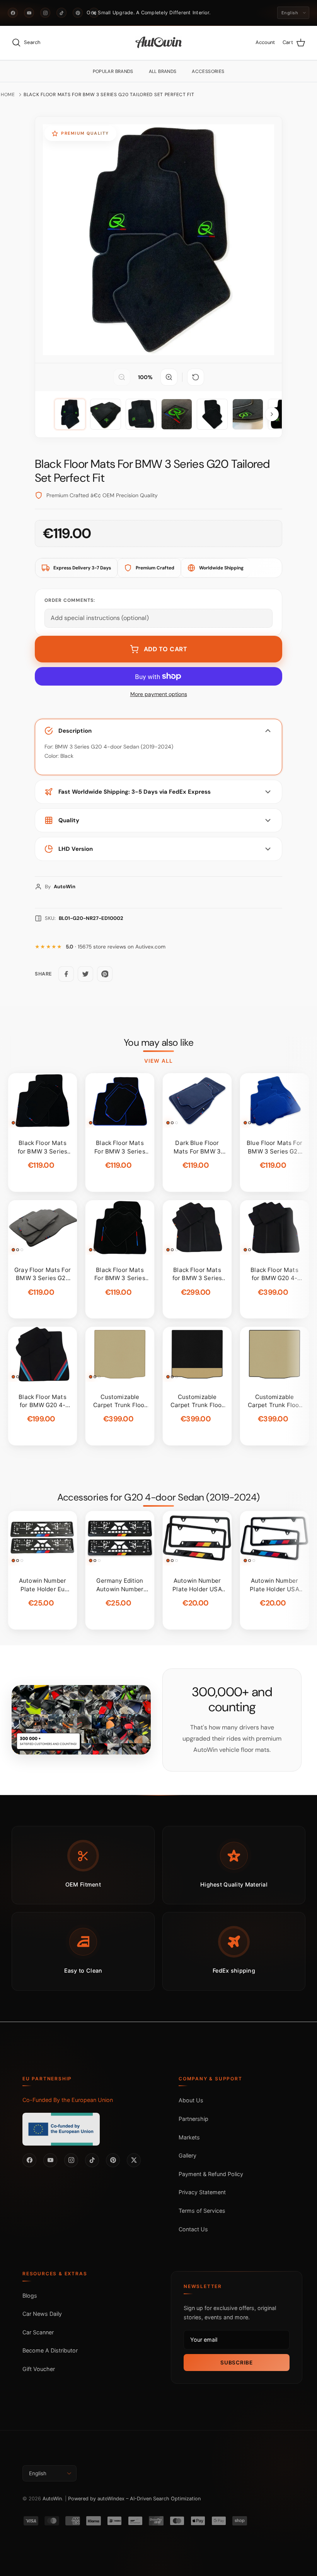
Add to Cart (166, 649)
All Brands (163, 71)
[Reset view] (196, 377)
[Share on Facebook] (66, 974)
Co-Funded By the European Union (68, 2100)
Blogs (30, 2296)
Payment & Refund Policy (211, 2174)
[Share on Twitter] (85, 974)
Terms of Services (202, 2211)
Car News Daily (42, 2314)
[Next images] (272, 414)
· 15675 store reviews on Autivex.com (116, 947)
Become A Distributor (50, 2350)
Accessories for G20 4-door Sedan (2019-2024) (158, 1497)
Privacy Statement (202, 2192)
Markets (189, 2137)
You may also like (159, 1043)
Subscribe (236, 2363)
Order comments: (70, 600)
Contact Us (193, 2229)
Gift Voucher (39, 2369)
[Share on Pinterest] (105, 974)
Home (8, 95)
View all (158, 1061)
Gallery (187, 2155)
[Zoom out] (122, 377)
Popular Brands (113, 71)
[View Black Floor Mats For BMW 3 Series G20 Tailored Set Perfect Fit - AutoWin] (70, 414)
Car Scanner (38, 2332)
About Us (191, 2100)
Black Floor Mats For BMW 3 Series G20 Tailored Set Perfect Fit (109, 95)
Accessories (208, 71)
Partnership (193, 2119)
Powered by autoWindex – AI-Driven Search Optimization (134, 2499)
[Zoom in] (169, 377)
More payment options (159, 694)
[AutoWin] (159, 43)
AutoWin (52, 2499)
